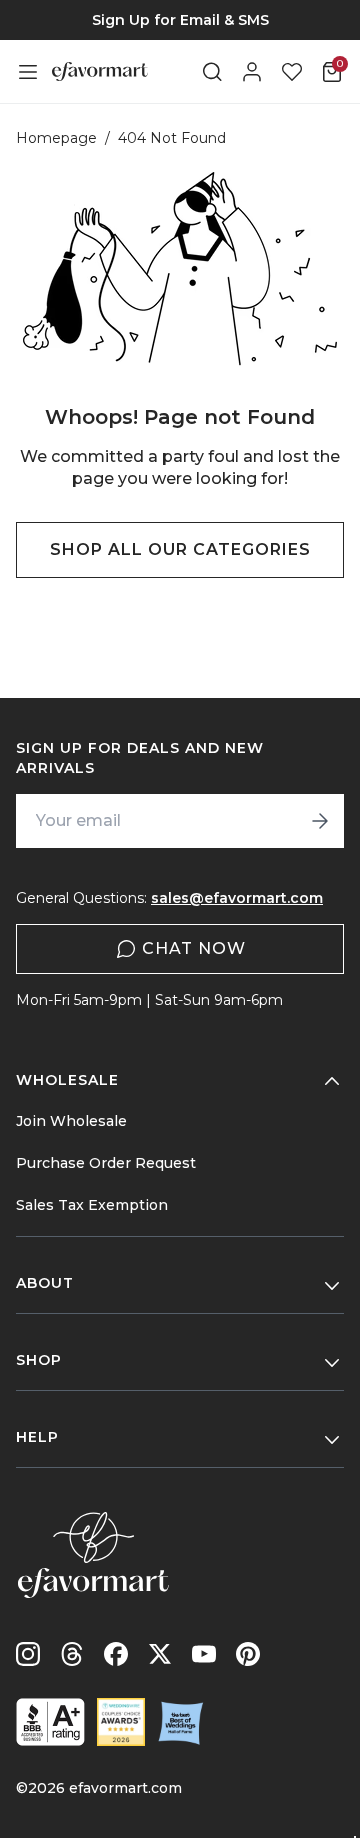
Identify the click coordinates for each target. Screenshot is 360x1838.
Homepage (56, 138)
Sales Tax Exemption (92, 1205)
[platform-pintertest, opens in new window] (248, 1654)
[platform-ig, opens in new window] (28, 1654)
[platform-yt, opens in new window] (204, 1654)
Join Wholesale (71, 1121)
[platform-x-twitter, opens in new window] (160, 1654)
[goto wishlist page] (292, 72)
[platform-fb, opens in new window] (116, 1654)
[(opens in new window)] (50, 1722)
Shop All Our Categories (180, 549)
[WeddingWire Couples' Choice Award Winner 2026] (121, 1722)
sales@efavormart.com (237, 898)
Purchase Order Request (106, 1163)
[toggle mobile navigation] (28, 72)
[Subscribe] (320, 821)
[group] (180, 20)
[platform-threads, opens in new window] (72, 1654)
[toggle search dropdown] (212, 72)
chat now (194, 948)
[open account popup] (252, 72)
